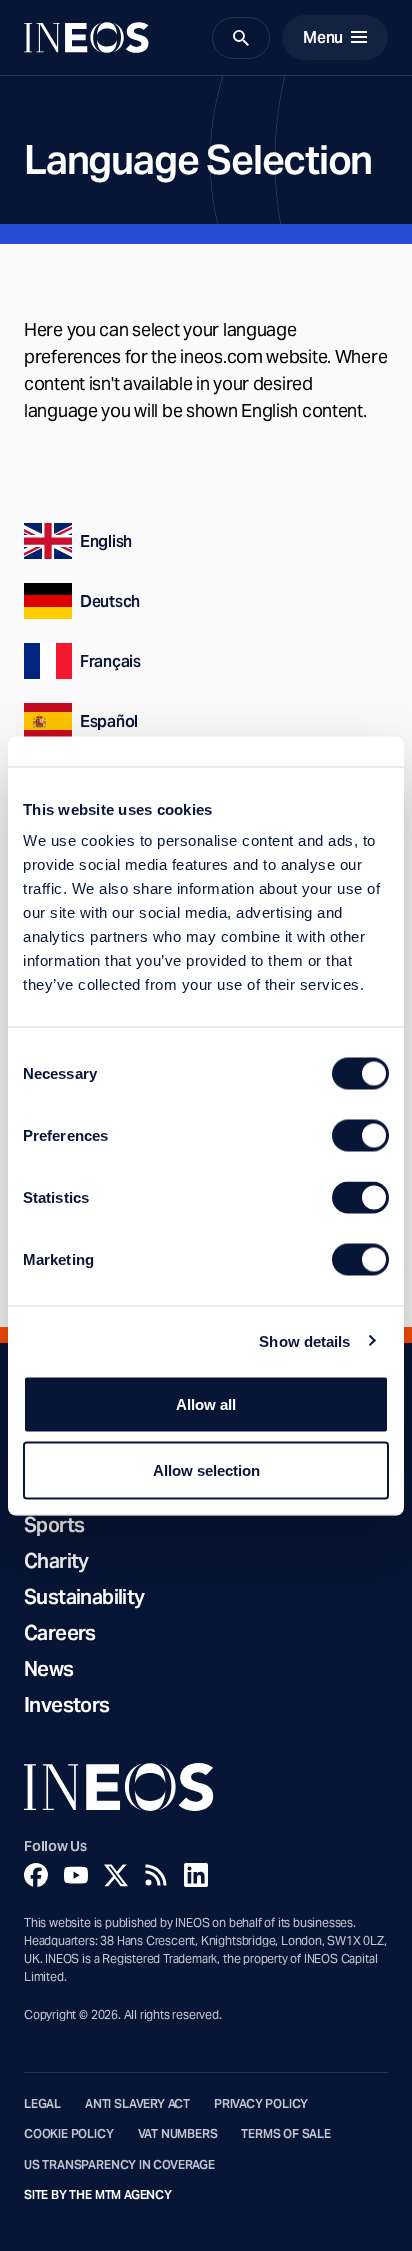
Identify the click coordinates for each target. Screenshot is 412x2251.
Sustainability (84, 1597)
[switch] (360, 1136)
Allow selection (206, 1469)
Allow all (206, 1404)
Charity (56, 1561)
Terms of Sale (286, 2134)
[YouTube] (76, 1875)
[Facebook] (36, 1875)
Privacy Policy (261, 2104)
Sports (54, 1525)
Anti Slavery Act (137, 2104)
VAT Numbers (178, 2134)
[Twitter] (116, 1875)
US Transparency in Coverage (119, 2165)
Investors (67, 1705)
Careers (60, 1633)
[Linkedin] (196, 1875)
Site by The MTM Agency (98, 2195)
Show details (304, 1340)
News (49, 1669)
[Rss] (156, 1875)
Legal (42, 2104)
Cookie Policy (69, 2134)
